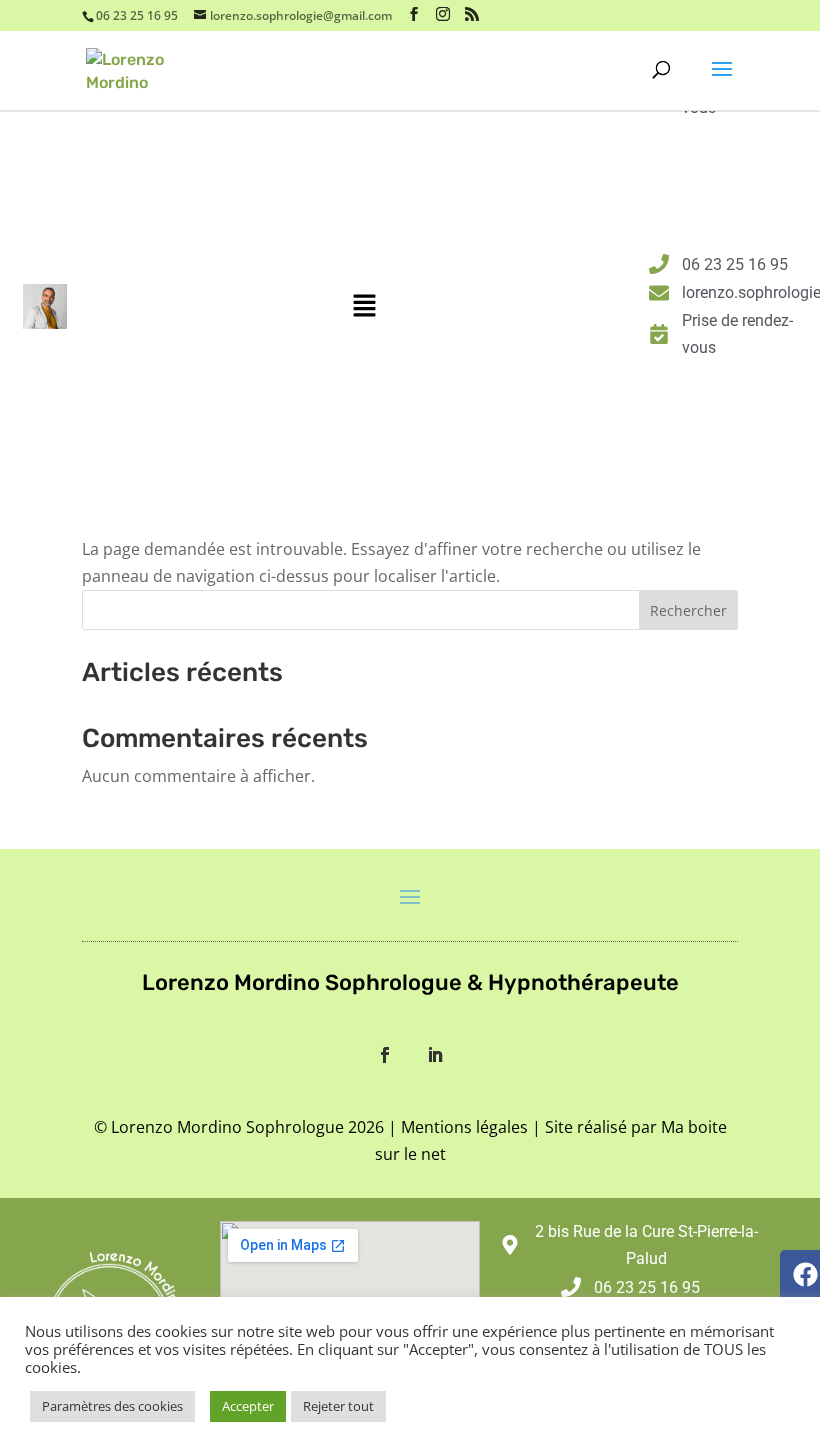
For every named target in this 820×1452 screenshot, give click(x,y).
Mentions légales (464, 1127)
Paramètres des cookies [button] (112, 1406)
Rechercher (688, 610)
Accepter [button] (248, 1406)
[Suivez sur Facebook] (385, 1055)
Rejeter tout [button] (338, 1406)
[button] (364, 306)
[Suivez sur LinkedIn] (435, 1055)
